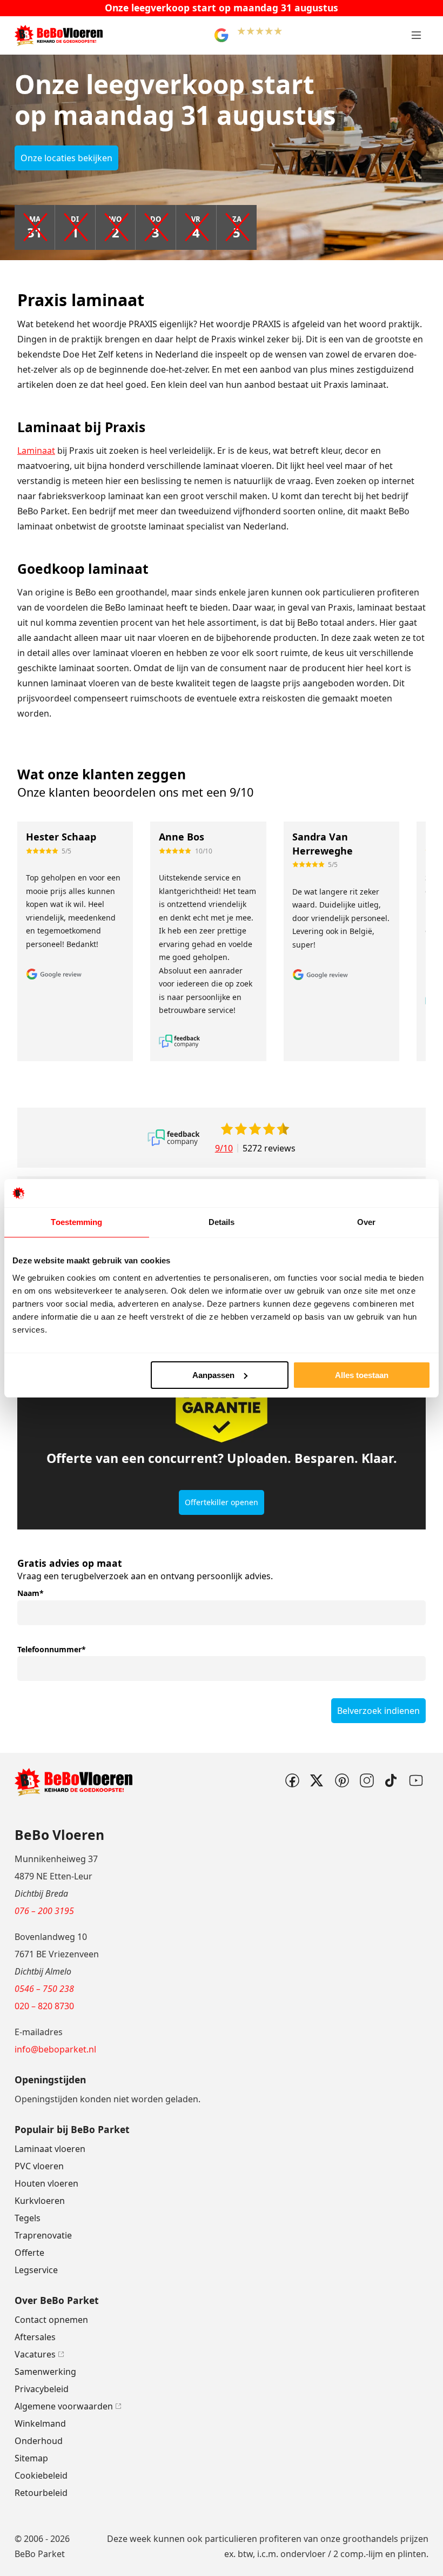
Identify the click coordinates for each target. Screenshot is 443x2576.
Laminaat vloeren (50, 2149)
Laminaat (36, 451)
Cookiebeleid (41, 2475)
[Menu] (416, 35)
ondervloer (303, 2554)
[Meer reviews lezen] (174, 1138)
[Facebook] (292, 1780)
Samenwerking (45, 2372)
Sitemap (31, 2458)
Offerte (29, 2253)
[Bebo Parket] (59, 35)
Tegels (28, 2218)
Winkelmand (40, 2423)
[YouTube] (416, 1780)
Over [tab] (366, 1222)
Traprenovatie (43, 2235)
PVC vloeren (39, 2166)
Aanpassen (213, 1375)
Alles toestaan (362, 1375)
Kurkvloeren (40, 2201)
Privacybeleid (42, 2389)
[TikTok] (391, 1780)
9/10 (224, 1148)
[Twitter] (317, 1780)
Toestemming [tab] (76, 1222)
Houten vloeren (46, 2183)
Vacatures (35, 2354)
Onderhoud (39, 2441)
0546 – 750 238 (44, 1989)
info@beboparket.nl (55, 2049)
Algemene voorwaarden (64, 2406)
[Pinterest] (341, 1780)
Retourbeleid (41, 2493)
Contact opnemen (51, 2320)
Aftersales (35, 2337)
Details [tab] (222, 1222)
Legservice (36, 2270)
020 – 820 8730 (44, 2006)
